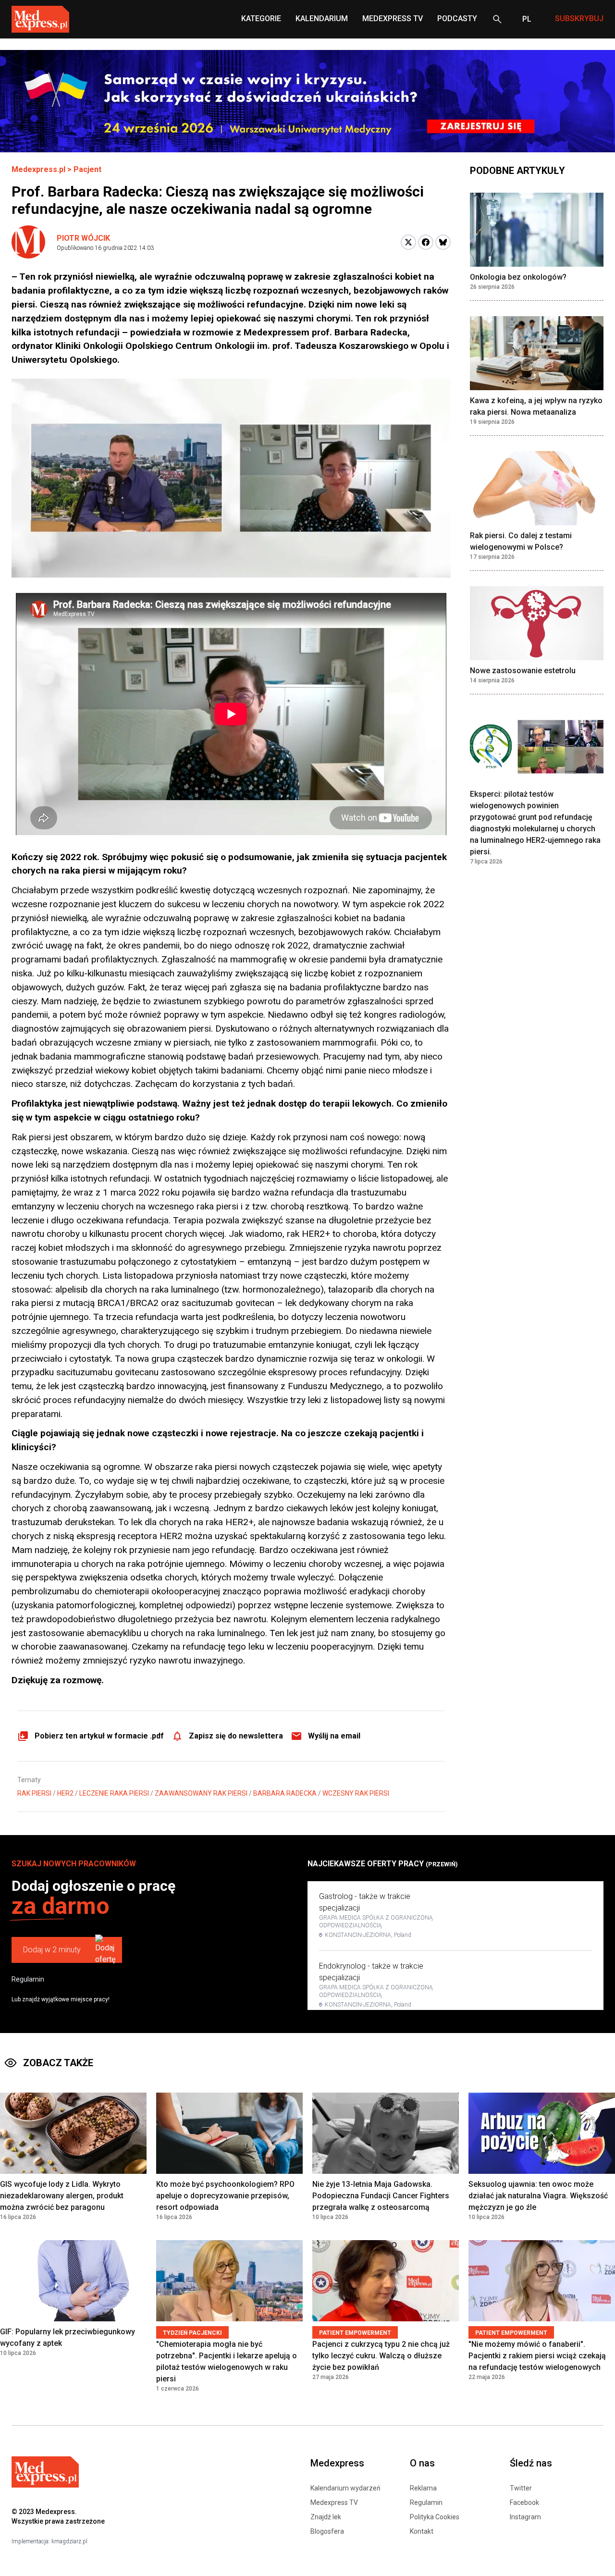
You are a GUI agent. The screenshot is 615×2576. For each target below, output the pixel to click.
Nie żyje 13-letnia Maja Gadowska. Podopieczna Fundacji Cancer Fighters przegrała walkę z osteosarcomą (381, 2196)
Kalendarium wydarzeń (345, 2488)
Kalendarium (322, 18)
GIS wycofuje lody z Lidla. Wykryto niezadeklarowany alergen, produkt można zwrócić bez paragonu (62, 2196)
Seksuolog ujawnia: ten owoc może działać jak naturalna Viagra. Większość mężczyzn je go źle (538, 2196)
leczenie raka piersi (114, 1793)
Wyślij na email (334, 1736)
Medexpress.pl (38, 169)
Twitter (521, 2488)
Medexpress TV (334, 2502)
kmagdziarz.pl (69, 2541)
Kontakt (422, 2531)
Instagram (525, 2517)
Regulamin (28, 1979)
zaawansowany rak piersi (201, 1793)
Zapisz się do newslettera (236, 1736)
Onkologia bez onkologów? (518, 277)
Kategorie (261, 18)
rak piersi (34, 1793)
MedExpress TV (393, 18)
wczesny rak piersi (356, 1793)
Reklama (423, 2488)
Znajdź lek (326, 2517)
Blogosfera (327, 2531)
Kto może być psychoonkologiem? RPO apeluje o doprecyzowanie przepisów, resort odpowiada (225, 2196)
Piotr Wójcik (83, 238)
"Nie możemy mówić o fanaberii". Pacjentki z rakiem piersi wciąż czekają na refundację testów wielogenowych (537, 2356)
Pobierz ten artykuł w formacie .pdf (99, 1736)
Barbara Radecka (285, 1793)
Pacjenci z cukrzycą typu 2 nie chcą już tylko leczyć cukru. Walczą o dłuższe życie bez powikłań (381, 2356)
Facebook (524, 2502)
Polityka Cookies (435, 2517)
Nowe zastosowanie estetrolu (523, 671)
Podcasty (457, 18)
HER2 (65, 1793)
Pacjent (87, 169)
